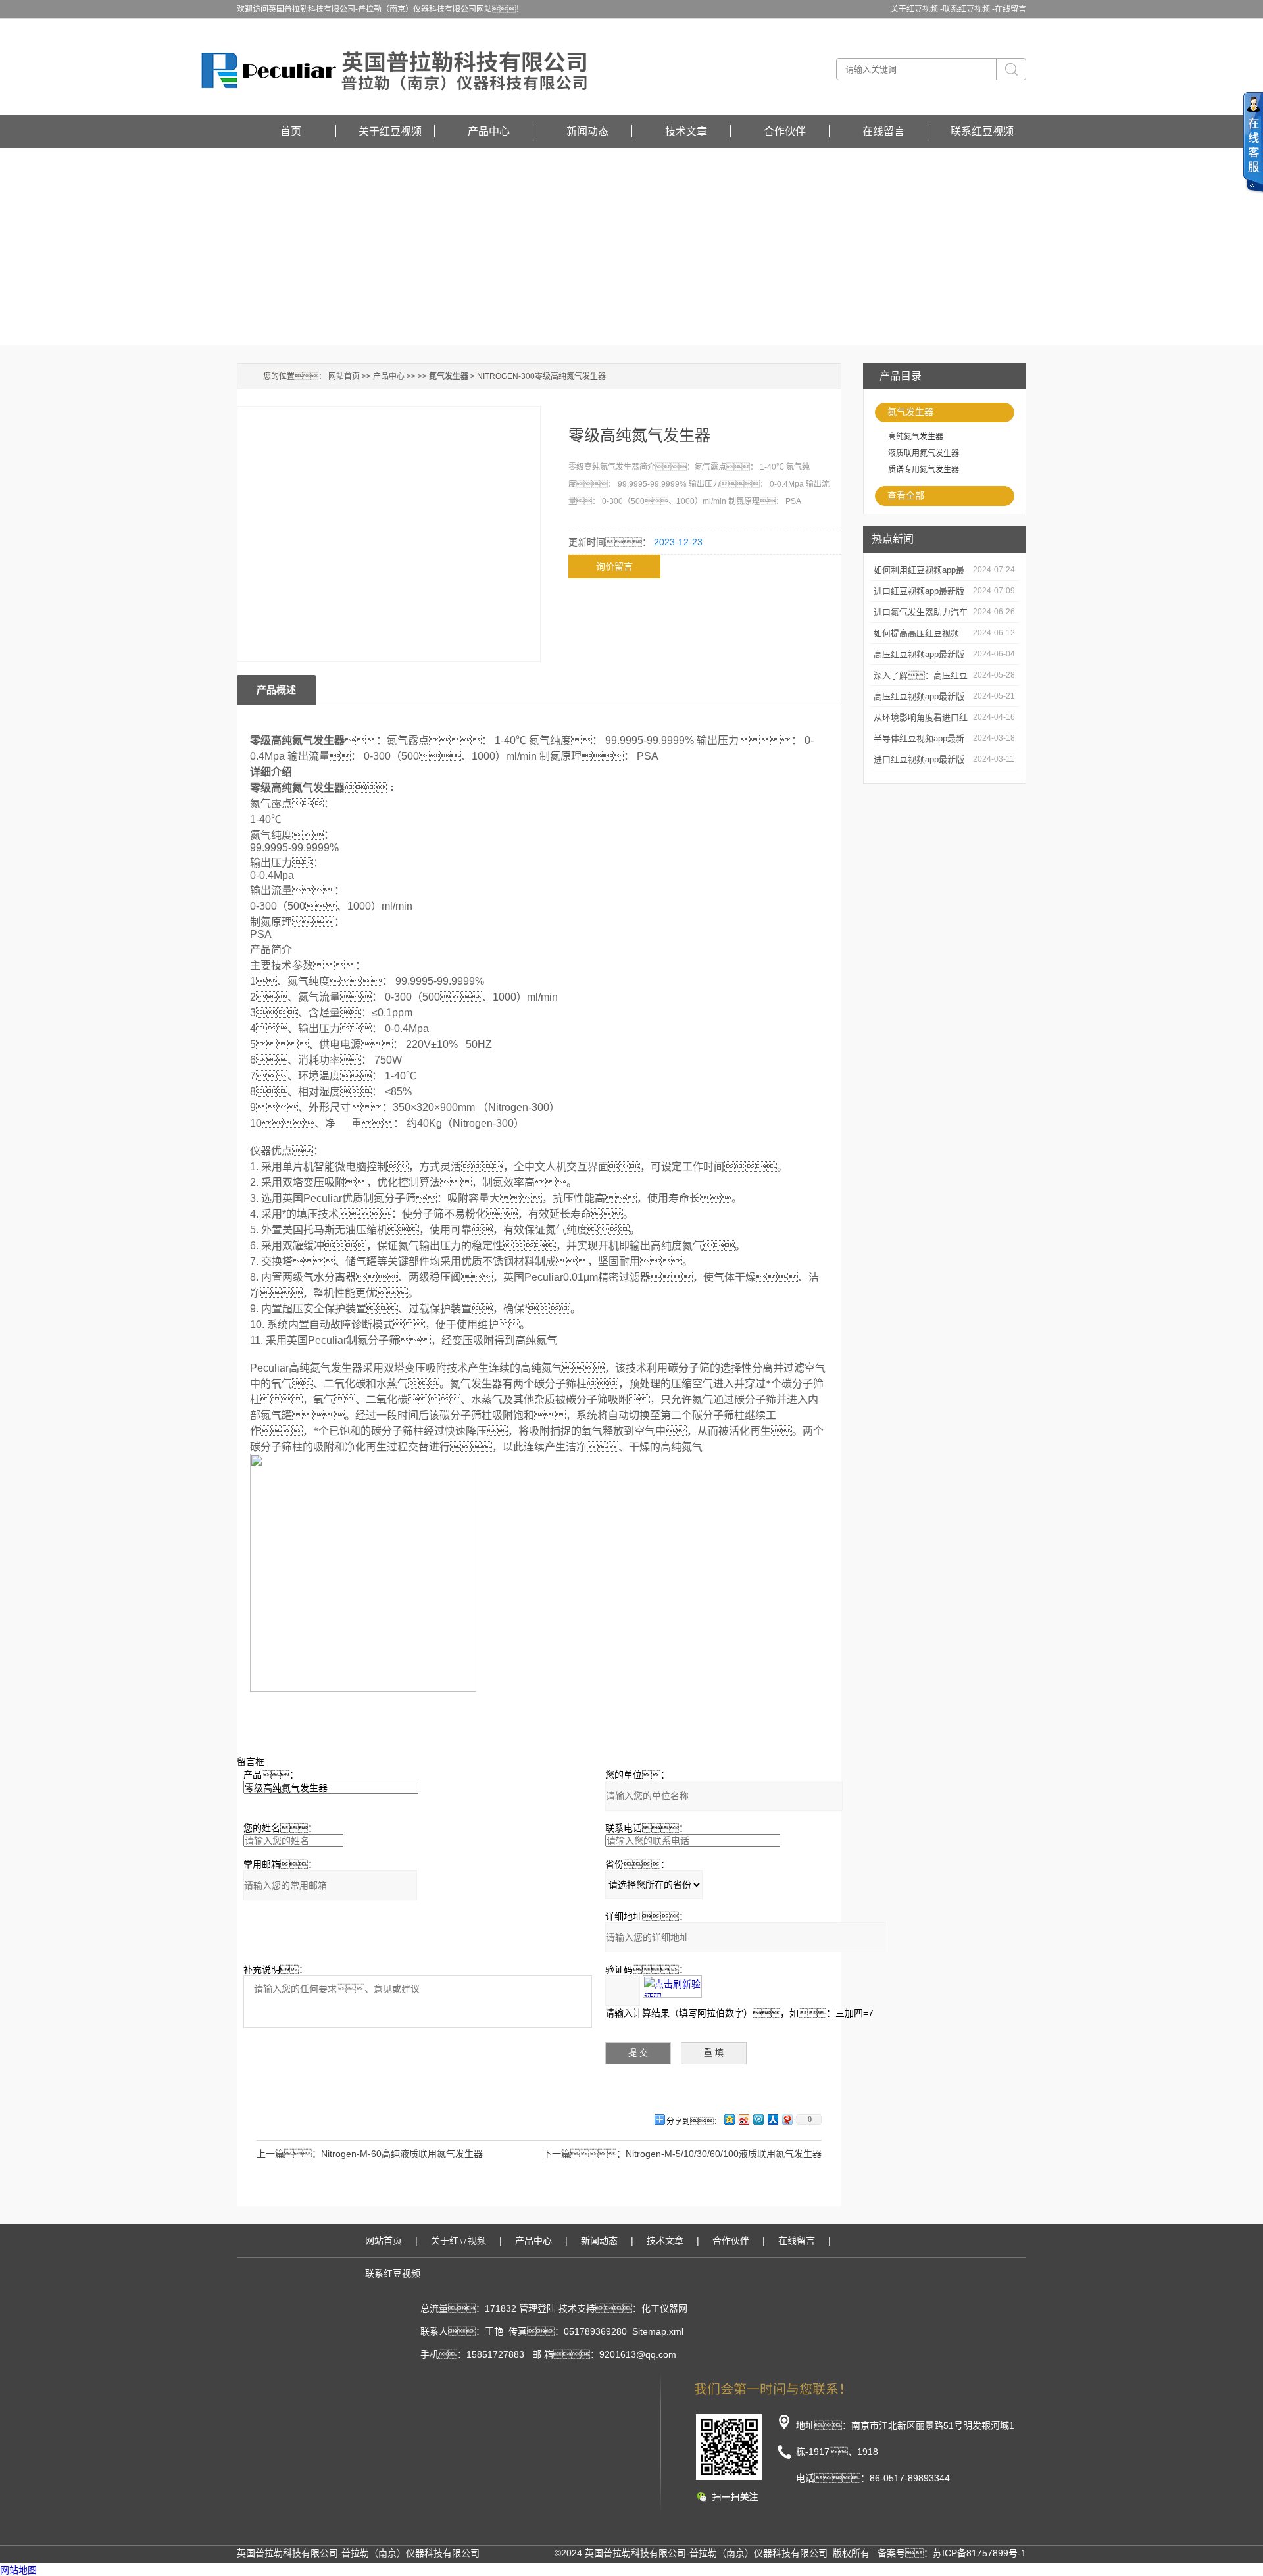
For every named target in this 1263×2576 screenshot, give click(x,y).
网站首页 (344, 376)
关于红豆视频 (390, 131)
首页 (291, 131)
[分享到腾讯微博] (758, 2119)
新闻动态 (587, 131)
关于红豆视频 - (917, 9)
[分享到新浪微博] (743, 2119)
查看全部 (906, 495)
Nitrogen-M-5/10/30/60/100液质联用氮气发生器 (724, 2154)
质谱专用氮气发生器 (924, 470)
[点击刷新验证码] (672, 1987)
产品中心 (489, 131)
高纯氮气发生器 (916, 437)
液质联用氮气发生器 (924, 453)
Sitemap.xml (658, 2331)
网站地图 (18, 2570)
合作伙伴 (785, 131)
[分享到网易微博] (787, 2119)
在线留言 (1010, 9)
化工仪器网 (664, 2308)
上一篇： (289, 2154)
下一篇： (584, 2154)
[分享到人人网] (772, 2119)
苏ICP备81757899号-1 (979, 2553)
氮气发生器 (910, 412)
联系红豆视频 (982, 131)
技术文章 (686, 131)
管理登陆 (537, 2308)
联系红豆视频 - (969, 9)
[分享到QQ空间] (729, 2119)
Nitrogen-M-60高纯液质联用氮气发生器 (402, 2154)
